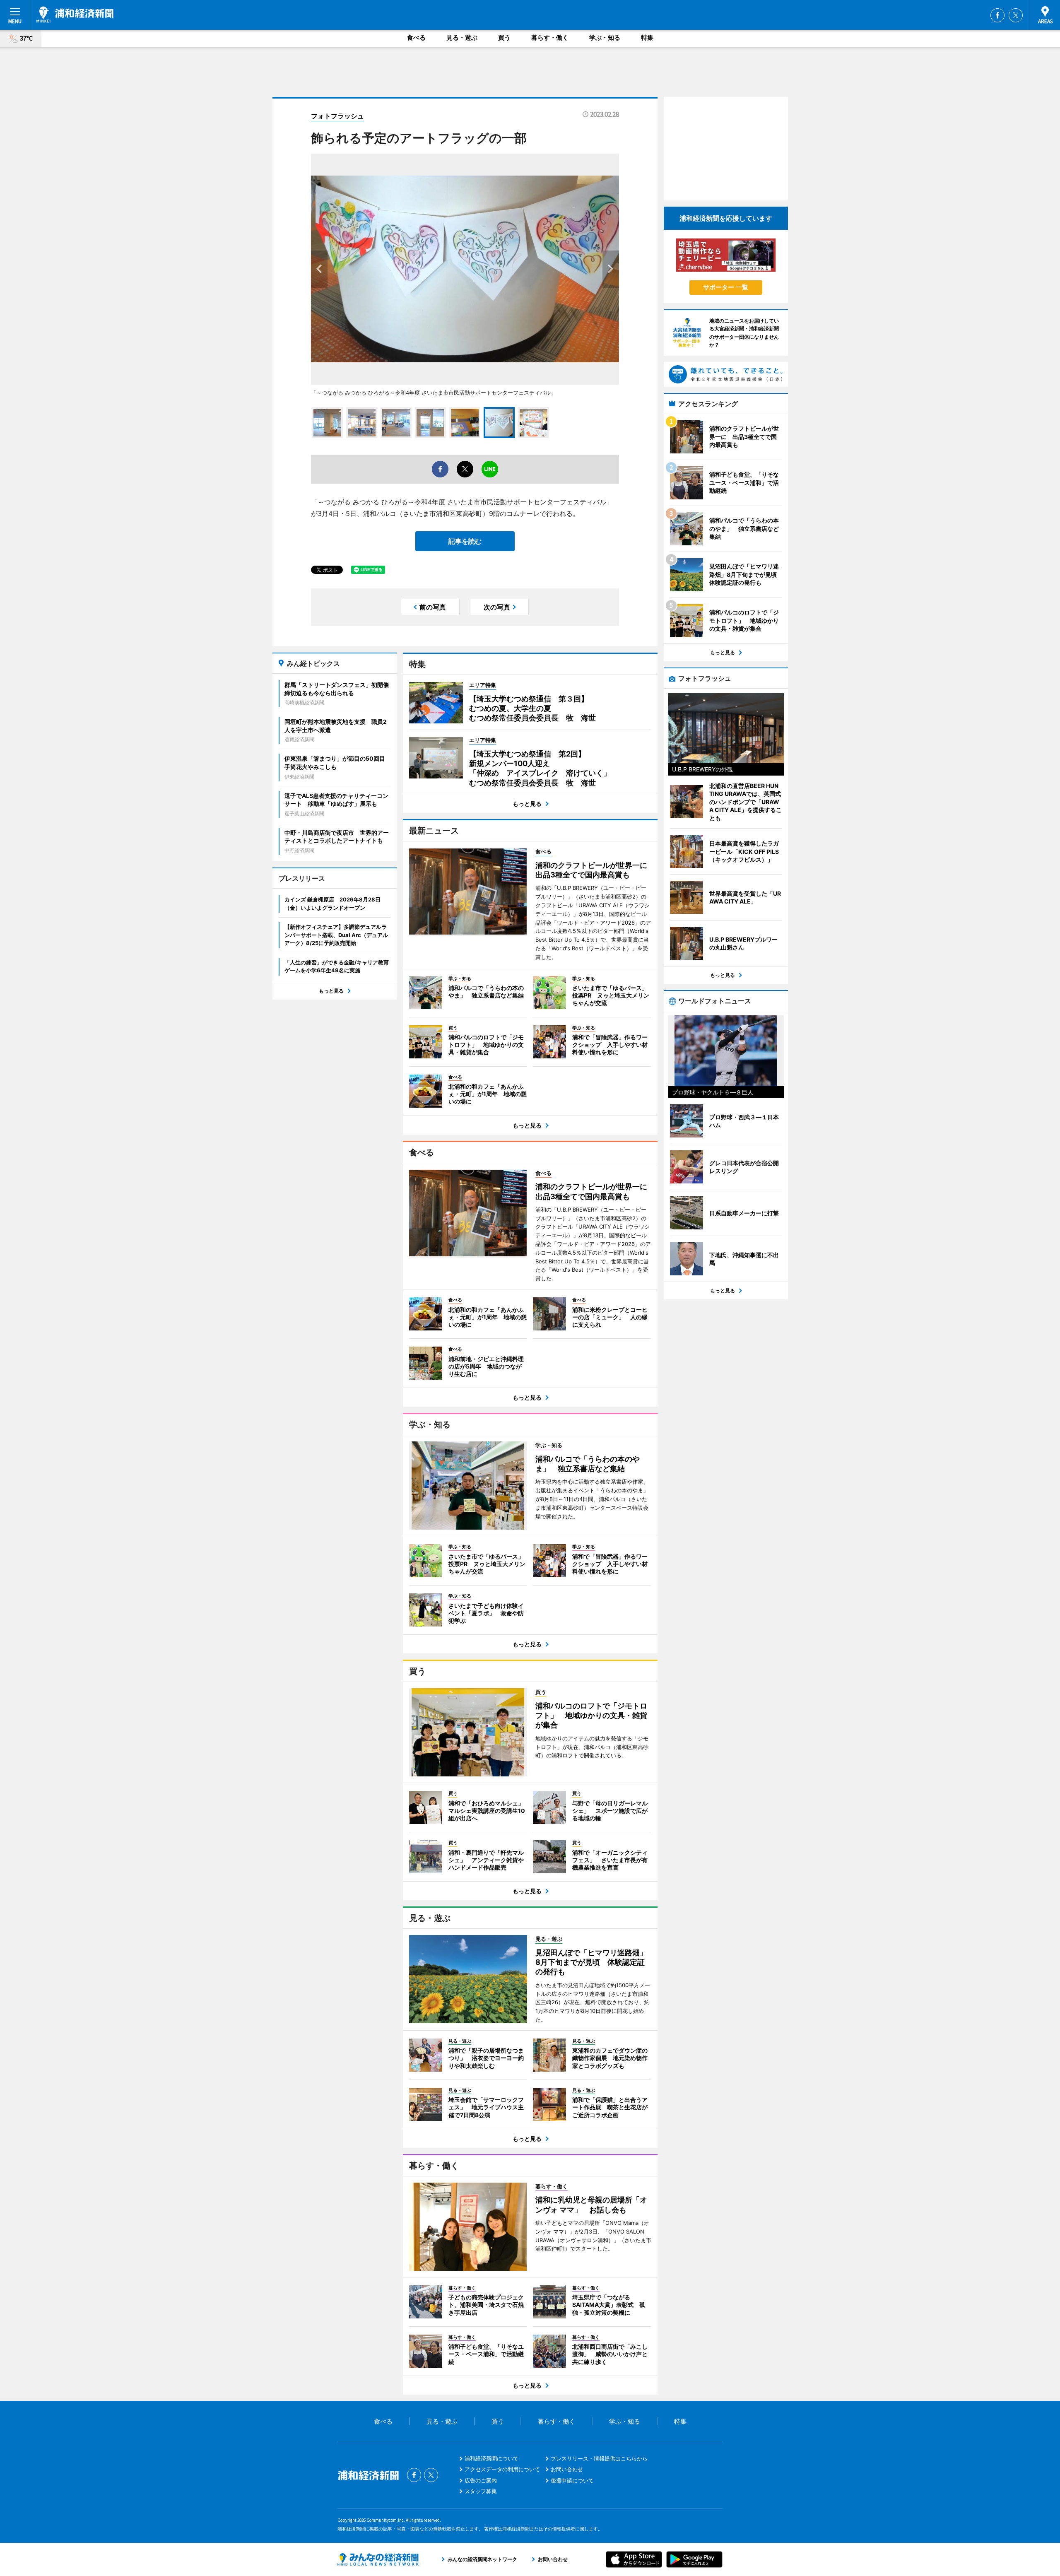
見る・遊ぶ (462, 37)
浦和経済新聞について (491, 2458)
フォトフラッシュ (337, 116)
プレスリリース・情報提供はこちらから (599, 2458)
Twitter (1016, 15)
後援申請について (572, 2480)
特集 (647, 37)
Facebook (997, 15)
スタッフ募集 (481, 2491)
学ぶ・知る (605, 37)
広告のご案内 (481, 2480)
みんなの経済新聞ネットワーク (378, 2559)
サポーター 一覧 (726, 287)
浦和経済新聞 (75, 14)
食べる (416, 37)
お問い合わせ (567, 2469)
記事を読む (465, 541)
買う (504, 37)
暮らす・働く (550, 37)
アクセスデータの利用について (502, 2469)
